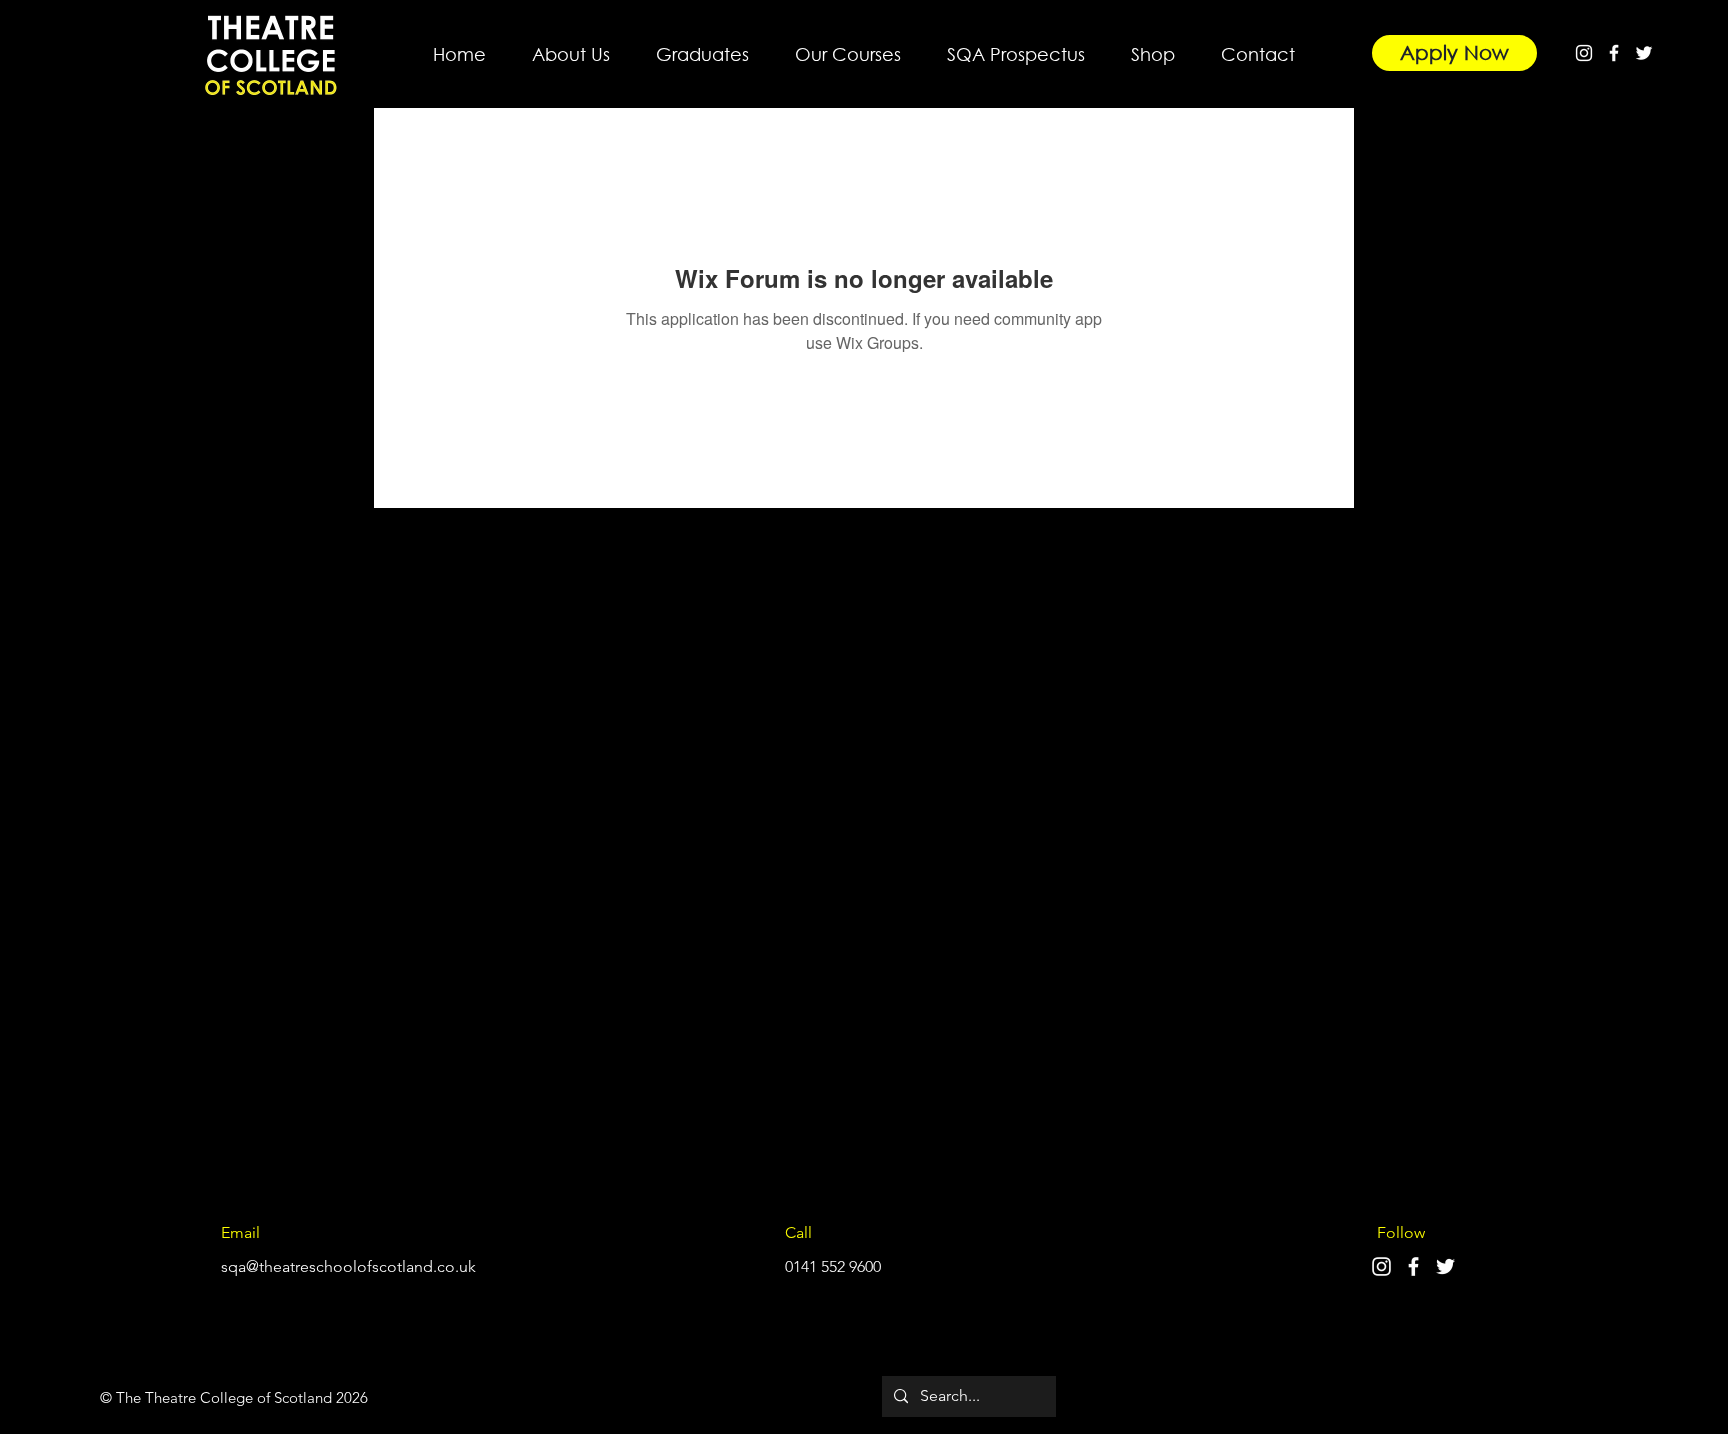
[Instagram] (1584, 53)
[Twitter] (1644, 53)
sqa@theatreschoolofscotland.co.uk (348, 1266)
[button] (571, 45)
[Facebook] (1614, 53)
